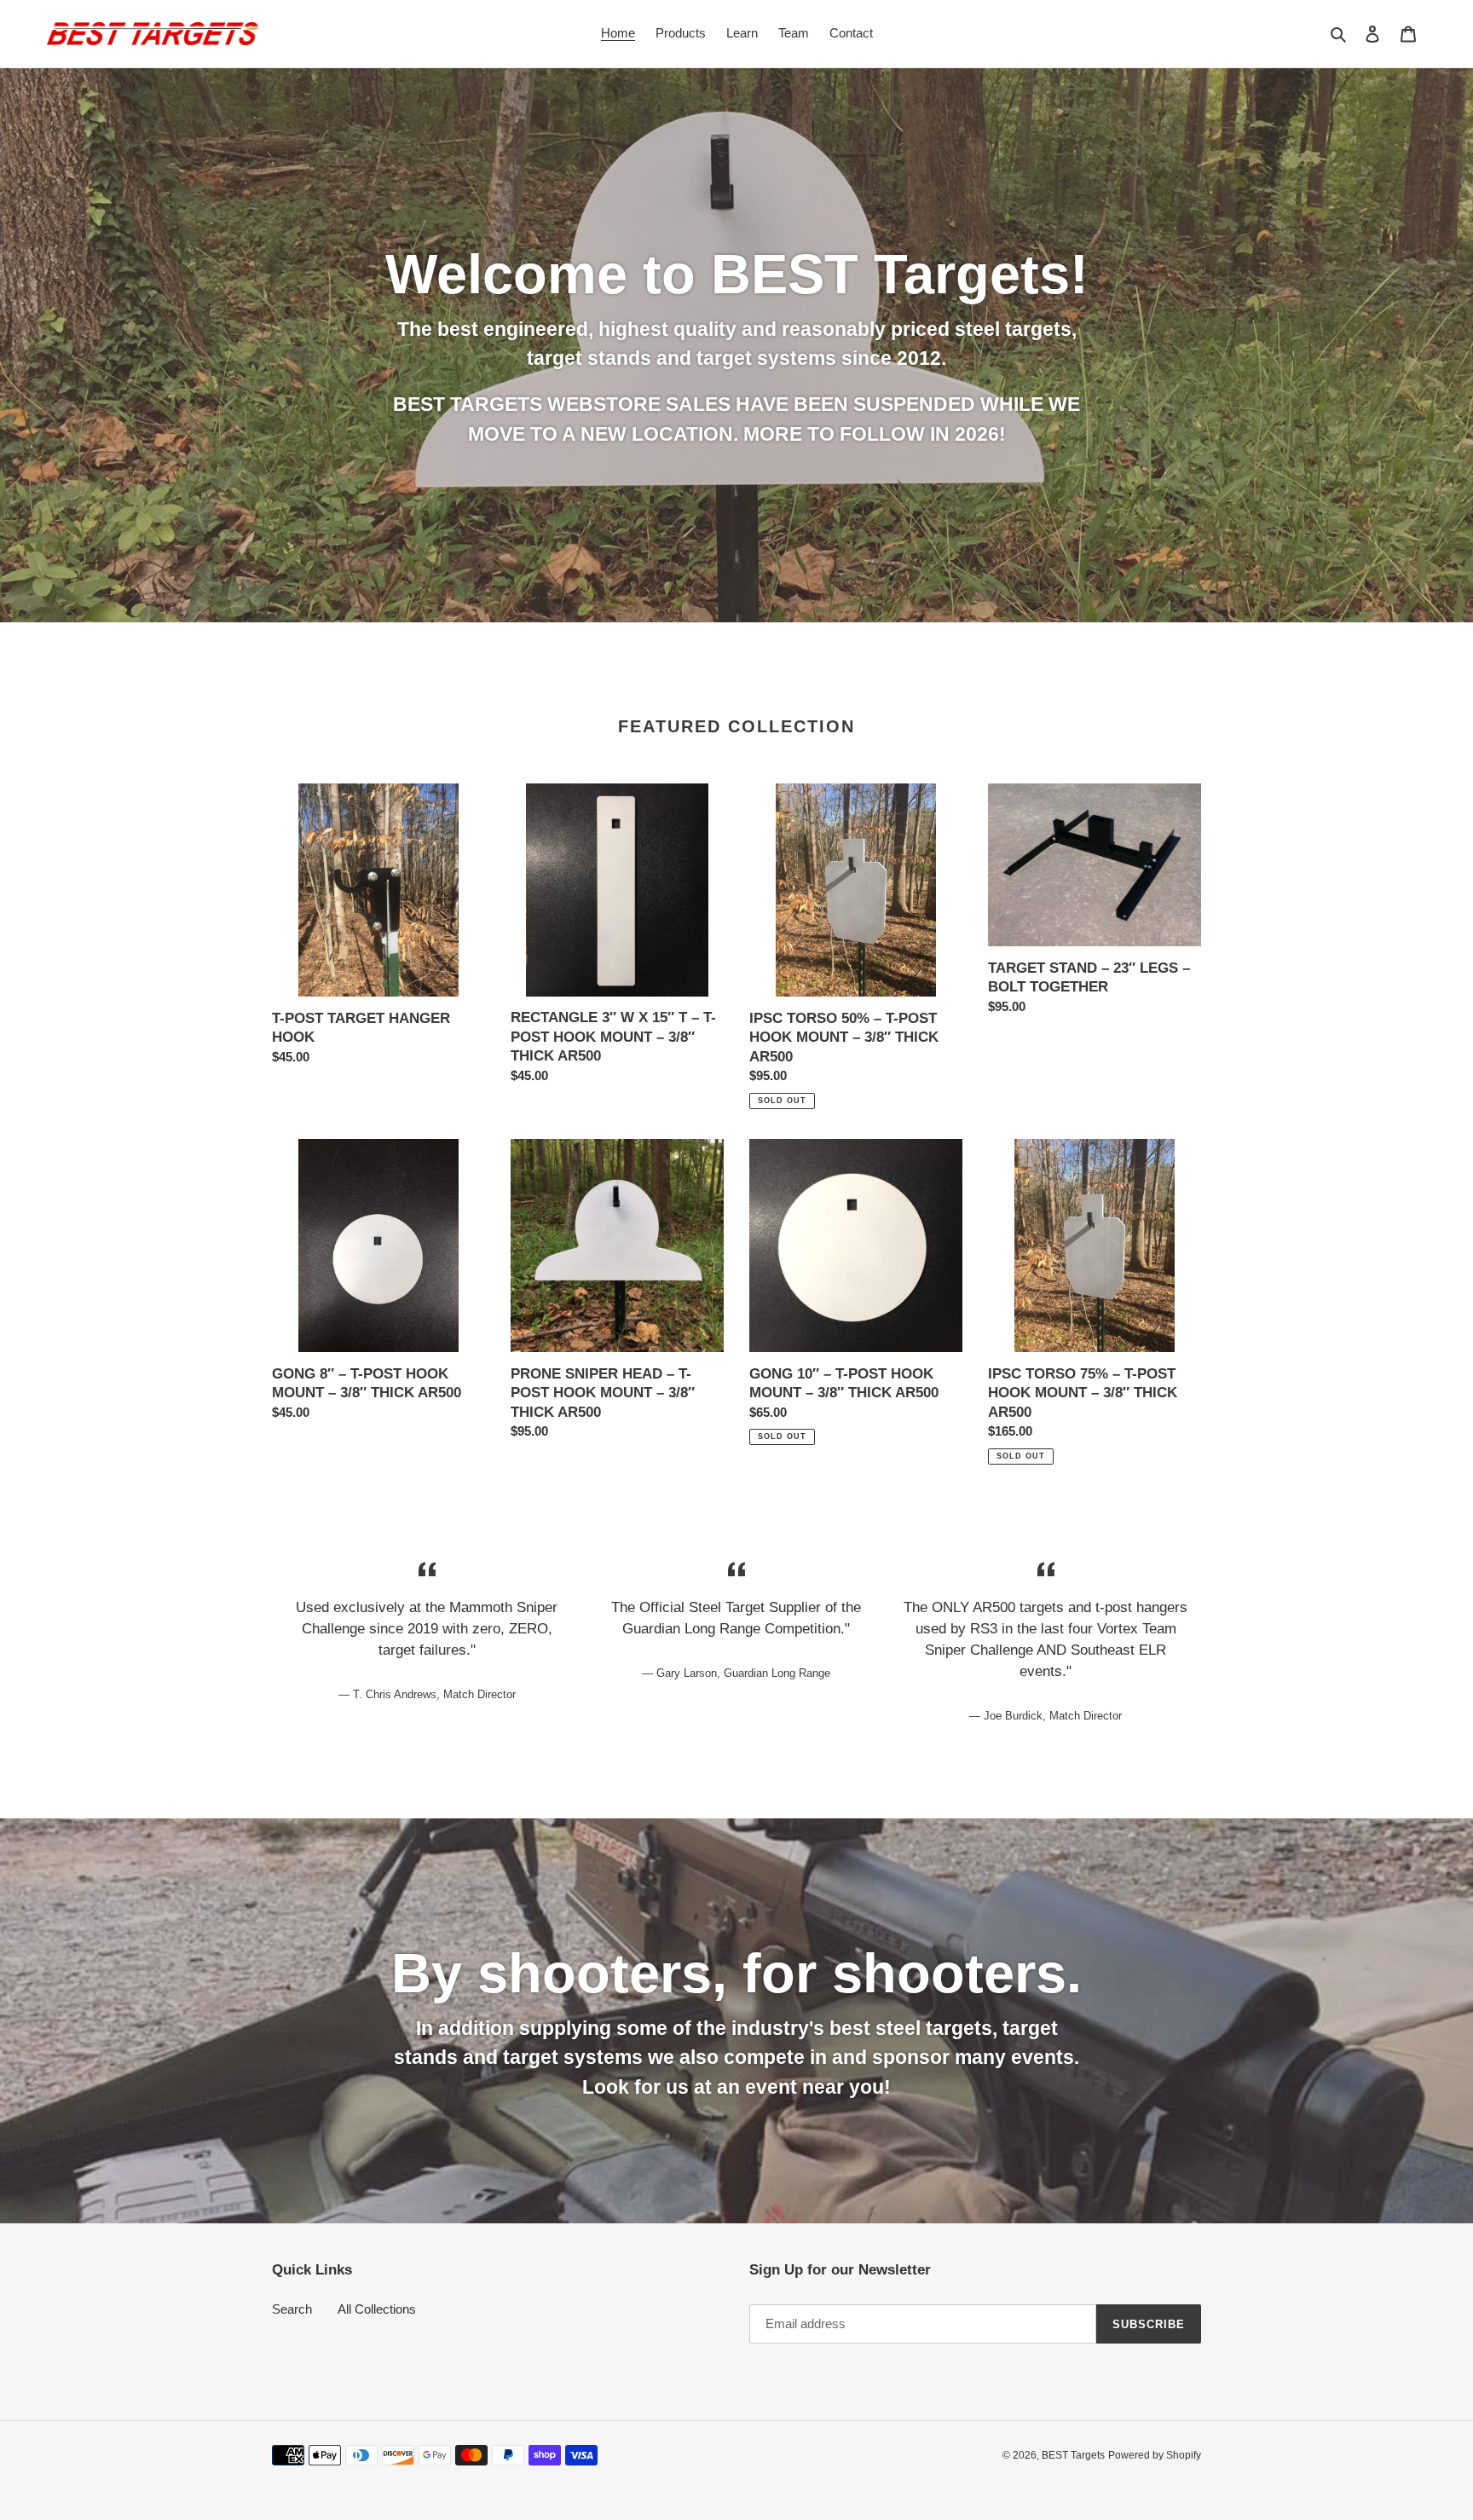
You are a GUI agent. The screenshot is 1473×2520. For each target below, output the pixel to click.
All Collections (377, 2309)
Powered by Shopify (1155, 2455)
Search (292, 2309)
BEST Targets (1073, 2455)
